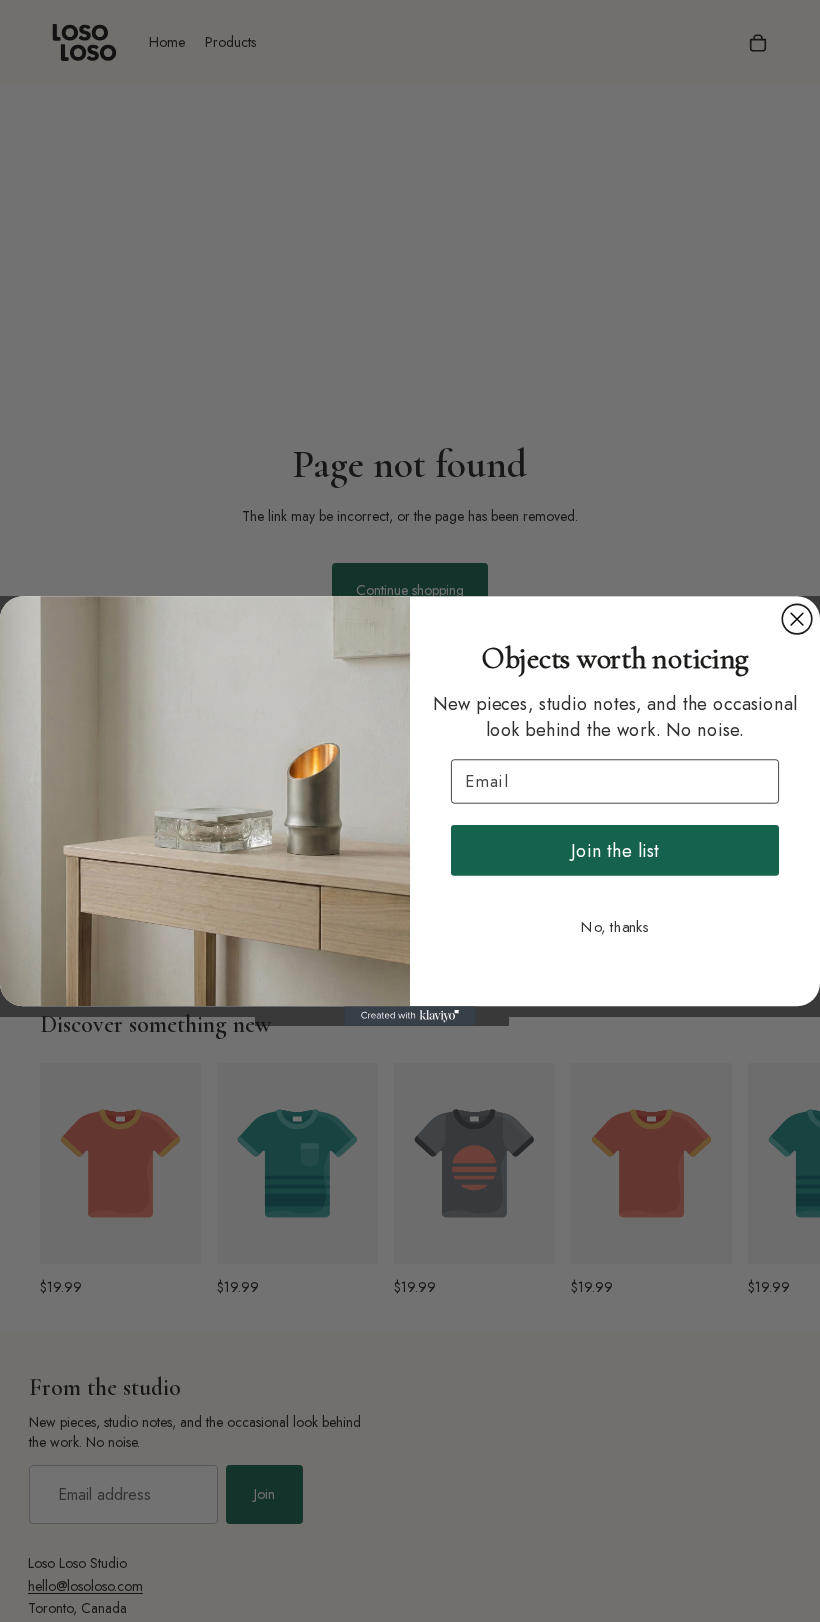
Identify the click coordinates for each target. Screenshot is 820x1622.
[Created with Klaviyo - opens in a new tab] (409, 1016)
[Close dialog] (797, 619)
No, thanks (614, 927)
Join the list (615, 850)
